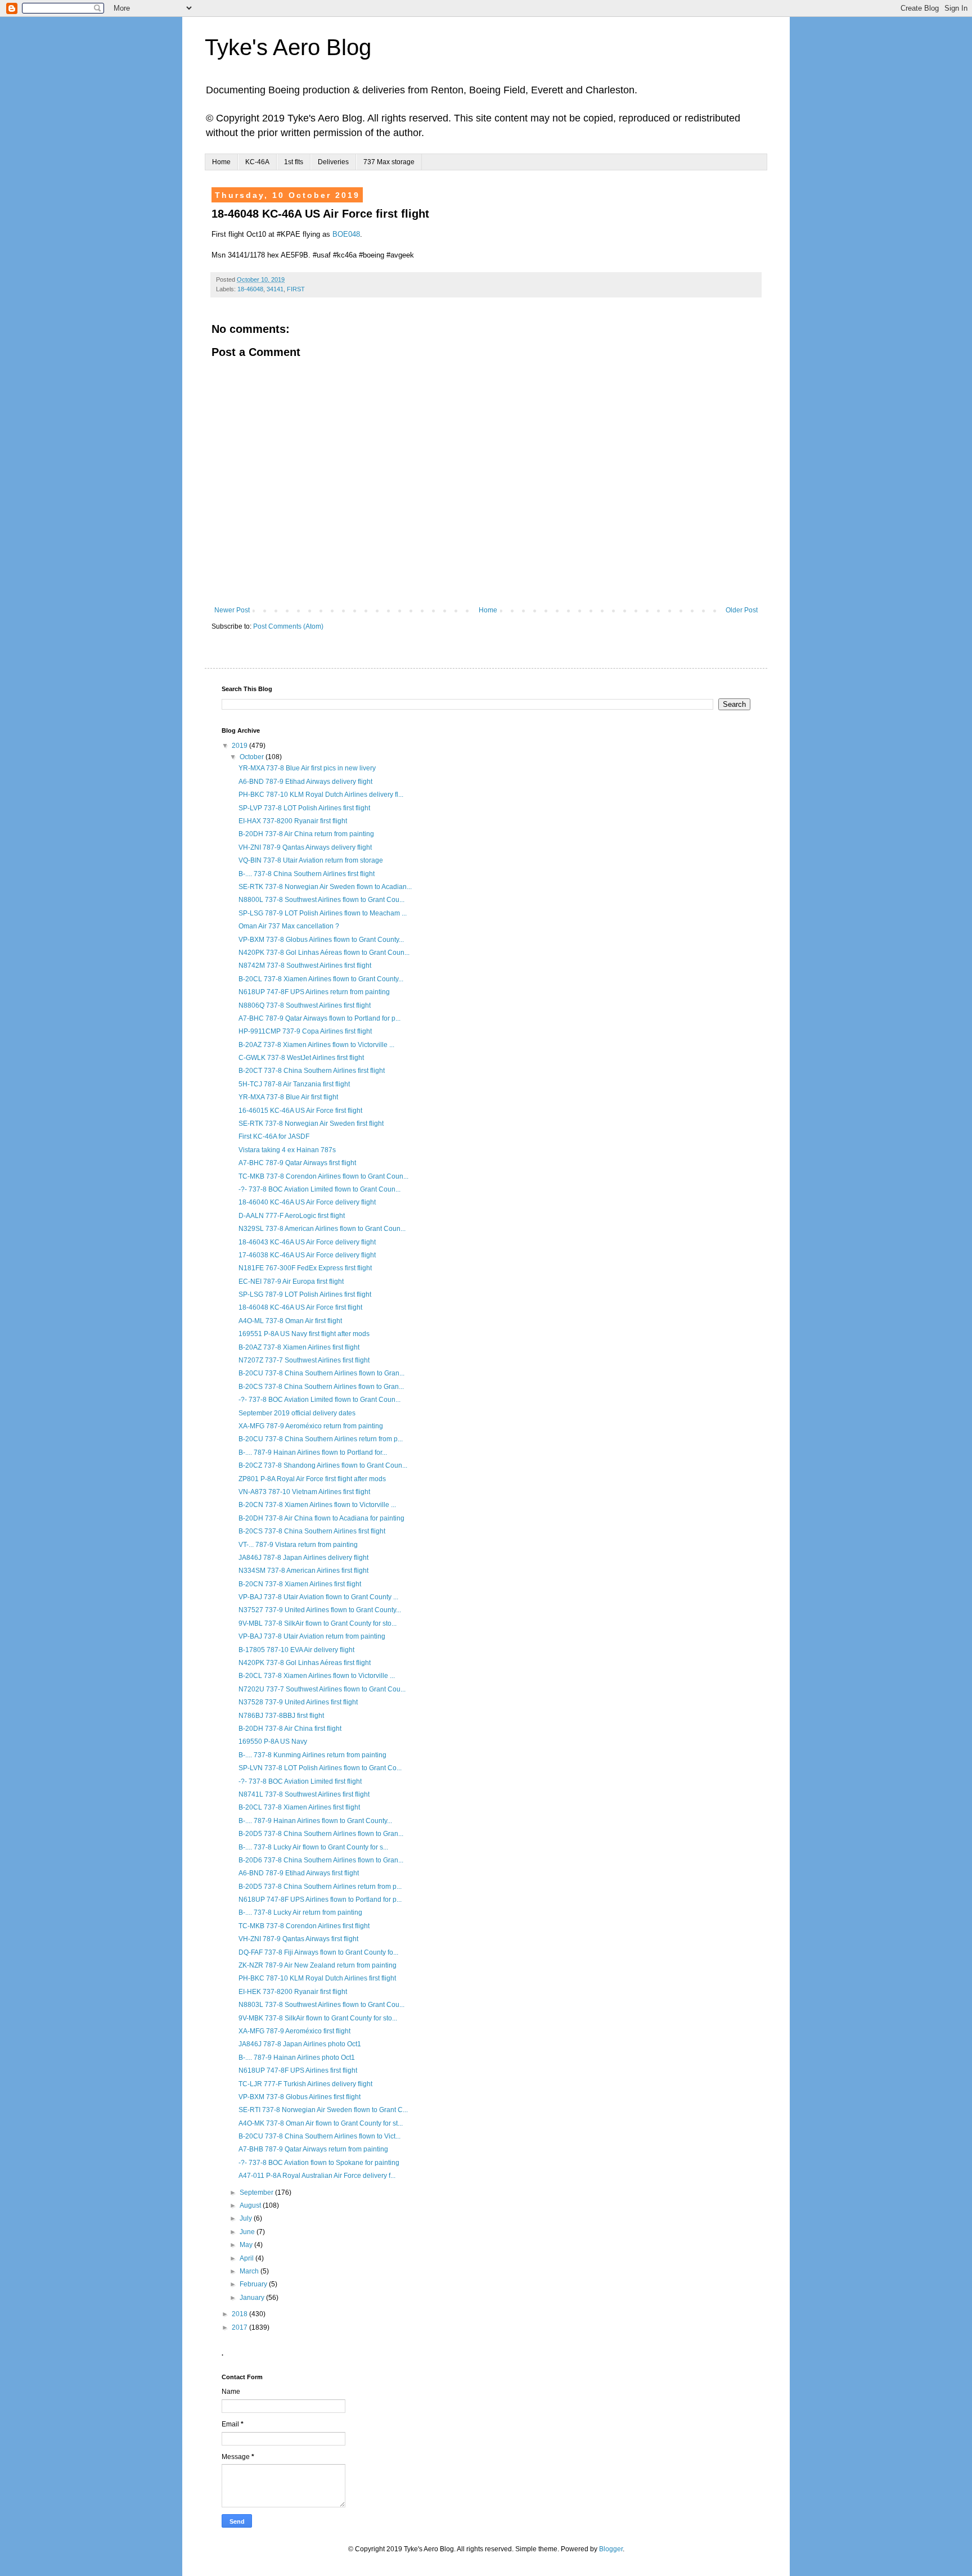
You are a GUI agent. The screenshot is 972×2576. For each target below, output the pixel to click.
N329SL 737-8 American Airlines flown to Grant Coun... (322, 1229)
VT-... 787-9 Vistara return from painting (298, 1545)
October (253, 757)
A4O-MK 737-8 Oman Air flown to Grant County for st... (321, 2123)
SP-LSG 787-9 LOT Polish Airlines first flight (305, 1294)
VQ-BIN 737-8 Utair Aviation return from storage (311, 860)
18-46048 (250, 289)
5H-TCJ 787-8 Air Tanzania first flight (294, 1084)
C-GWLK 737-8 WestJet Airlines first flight (301, 1058)
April (247, 2258)
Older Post (742, 610)
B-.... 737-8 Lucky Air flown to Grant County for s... (313, 1847)
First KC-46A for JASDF (274, 1136)
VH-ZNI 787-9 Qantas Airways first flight (298, 1939)
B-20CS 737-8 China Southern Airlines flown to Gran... (321, 1387)
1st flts (294, 162)
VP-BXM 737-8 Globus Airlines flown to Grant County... (321, 940)
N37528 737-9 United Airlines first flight (298, 1702)
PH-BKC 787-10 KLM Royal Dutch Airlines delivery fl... (321, 795)
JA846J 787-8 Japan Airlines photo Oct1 (300, 2044)
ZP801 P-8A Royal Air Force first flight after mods (312, 1479)
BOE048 (346, 234)
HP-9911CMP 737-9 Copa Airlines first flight (305, 1031)
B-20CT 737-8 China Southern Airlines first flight (312, 1071)
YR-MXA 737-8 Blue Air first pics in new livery (307, 768)
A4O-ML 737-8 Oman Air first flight (290, 1321)
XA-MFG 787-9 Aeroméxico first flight (294, 2031)
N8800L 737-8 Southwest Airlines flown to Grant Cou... (321, 900)
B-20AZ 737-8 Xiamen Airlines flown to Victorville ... (316, 1045)
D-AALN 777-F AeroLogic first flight (292, 1216)
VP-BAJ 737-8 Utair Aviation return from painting (312, 1636)
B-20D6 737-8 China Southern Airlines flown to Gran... (321, 1860)
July (247, 2218)
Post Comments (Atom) (288, 626)
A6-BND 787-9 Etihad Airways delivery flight (305, 782)
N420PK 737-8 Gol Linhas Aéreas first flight (305, 1663)
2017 (240, 2327)
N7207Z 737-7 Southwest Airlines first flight (304, 1360)
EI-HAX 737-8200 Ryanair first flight (293, 821)
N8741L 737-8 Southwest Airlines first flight (304, 1794)
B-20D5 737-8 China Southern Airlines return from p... (320, 1887)
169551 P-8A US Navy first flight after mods (304, 1334)
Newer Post (232, 610)
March (250, 2271)
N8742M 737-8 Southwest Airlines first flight (305, 966)
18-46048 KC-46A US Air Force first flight (300, 1307)
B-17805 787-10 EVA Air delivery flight (296, 1650)
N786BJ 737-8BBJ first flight (281, 1716)
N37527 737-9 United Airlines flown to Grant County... (320, 1610)
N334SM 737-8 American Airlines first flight (303, 1571)
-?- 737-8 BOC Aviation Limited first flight (300, 1781)
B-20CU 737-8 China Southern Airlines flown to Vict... (319, 2136)
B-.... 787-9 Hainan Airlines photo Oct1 (297, 2058)
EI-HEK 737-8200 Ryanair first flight (293, 1992)
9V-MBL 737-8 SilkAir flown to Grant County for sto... (318, 1623)
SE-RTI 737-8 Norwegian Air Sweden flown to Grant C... (323, 2110)
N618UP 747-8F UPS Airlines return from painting (314, 992)
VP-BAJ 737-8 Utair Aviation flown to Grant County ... (318, 1597)
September (257, 2192)
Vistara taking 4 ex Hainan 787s (287, 1150)
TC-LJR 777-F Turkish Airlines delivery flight (305, 2084)
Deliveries (333, 162)
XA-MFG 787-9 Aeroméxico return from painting (311, 1426)
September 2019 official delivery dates (297, 1413)
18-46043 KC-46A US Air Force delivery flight (307, 1242)
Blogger (611, 2549)
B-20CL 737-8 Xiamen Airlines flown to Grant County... (321, 979)
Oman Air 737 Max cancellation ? (289, 926)
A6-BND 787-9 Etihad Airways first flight (299, 1873)
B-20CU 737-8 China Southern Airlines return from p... (321, 1439)
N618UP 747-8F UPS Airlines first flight (298, 2070)
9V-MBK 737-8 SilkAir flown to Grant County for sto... (318, 2018)
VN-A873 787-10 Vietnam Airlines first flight (304, 1492)
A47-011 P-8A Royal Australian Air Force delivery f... (317, 2176)
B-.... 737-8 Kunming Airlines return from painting (312, 1755)
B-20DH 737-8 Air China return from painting (306, 834)
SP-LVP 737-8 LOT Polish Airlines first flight (304, 808)
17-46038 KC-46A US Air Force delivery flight (307, 1255)
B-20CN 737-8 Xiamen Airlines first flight (300, 1584)
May (247, 2245)
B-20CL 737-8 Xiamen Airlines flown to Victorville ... (317, 1676)
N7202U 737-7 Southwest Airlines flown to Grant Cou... (322, 1689)
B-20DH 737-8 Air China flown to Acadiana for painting (321, 1518)
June (248, 2232)
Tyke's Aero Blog (288, 47)
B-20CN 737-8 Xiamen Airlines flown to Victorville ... (317, 1505)
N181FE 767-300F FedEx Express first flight (305, 1268)
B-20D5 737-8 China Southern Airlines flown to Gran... (321, 1834)
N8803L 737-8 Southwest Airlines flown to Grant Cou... (321, 2005)
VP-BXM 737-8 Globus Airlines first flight (300, 2097)
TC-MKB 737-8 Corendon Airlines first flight (304, 1926)
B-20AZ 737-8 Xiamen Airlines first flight (299, 1347)
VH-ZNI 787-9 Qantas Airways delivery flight (305, 847)
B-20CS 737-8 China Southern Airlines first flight (312, 1531)
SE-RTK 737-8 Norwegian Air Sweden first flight (311, 1124)
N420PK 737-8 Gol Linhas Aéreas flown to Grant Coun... (324, 953)
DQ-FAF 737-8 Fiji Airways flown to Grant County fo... (318, 1952)
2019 (240, 746)
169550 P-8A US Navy (273, 1742)
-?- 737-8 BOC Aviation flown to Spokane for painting (319, 2163)
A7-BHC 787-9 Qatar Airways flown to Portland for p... (319, 1018)
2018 (240, 2314)
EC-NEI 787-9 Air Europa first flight (291, 1282)
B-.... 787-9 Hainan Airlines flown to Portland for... (313, 1452)
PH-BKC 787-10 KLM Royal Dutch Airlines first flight (317, 1978)
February (254, 2284)
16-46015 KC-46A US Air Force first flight (300, 1111)
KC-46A (257, 162)
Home (221, 162)
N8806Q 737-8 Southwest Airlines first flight (305, 1005)
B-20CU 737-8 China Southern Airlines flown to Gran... (321, 1373)
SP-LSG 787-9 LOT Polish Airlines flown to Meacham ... (323, 913)
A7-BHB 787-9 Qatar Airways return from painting (313, 2149)
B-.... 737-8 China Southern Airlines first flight (307, 874)
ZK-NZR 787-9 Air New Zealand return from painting (318, 1965)
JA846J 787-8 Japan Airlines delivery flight (303, 1558)
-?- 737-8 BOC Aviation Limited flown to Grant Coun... (319, 1189)
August (251, 2205)
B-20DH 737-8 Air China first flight (290, 1729)
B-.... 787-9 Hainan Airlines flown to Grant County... (315, 1821)
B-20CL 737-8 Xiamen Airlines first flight (299, 1807)
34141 (275, 289)
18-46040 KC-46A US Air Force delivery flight (307, 1202)
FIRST (296, 289)
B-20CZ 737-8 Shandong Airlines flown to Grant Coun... (323, 1465)
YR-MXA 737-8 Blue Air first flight (288, 1097)
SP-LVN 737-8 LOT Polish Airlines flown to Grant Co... (320, 1768)
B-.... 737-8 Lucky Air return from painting (300, 1912)
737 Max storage (389, 162)
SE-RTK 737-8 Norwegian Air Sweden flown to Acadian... (325, 887)
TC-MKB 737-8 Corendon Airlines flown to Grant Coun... (323, 1176)
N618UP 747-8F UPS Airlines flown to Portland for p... (320, 1900)
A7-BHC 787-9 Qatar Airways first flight (297, 1163)
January (253, 2298)
